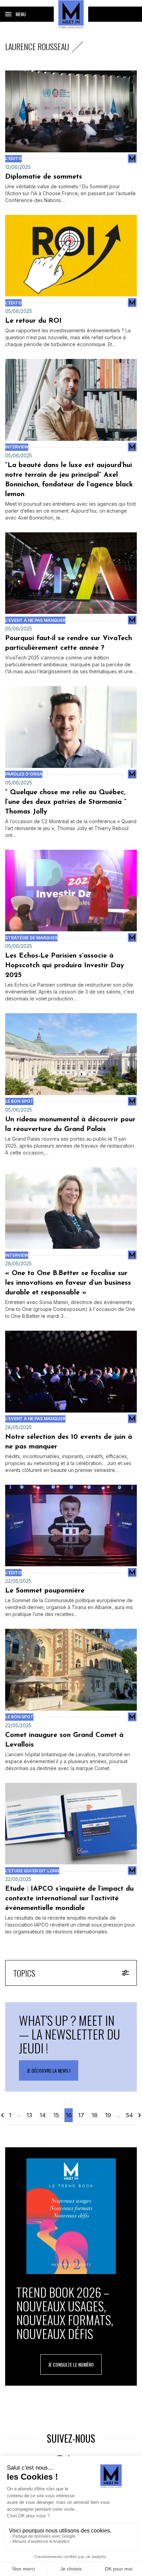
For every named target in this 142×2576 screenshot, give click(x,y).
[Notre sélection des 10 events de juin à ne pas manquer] (71, 1372)
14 (43, 2115)
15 (56, 2115)
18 (95, 2115)
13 (29, 2115)
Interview (17, 447)
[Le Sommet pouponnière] (71, 1526)
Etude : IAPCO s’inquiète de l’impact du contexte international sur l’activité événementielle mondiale (69, 1899)
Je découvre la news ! (49, 2070)
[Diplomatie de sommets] (71, 111)
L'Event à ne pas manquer (35, 620)
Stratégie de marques (31, 938)
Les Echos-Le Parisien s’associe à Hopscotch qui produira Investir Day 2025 (65, 966)
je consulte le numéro (71, 2364)
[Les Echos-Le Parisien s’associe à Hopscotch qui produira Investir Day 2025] (71, 891)
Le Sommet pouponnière (46, 1591)
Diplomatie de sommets (44, 177)
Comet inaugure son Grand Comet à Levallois (64, 1740)
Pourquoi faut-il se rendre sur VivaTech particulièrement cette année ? (69, 643)
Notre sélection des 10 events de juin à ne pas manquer (69, 1442)
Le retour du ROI (33, 321)
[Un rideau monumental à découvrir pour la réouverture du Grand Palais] (71, 1054)
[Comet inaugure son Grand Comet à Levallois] (71, 1670)
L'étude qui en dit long (32, 1871)
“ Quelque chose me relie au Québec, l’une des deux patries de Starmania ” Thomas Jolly (66, 802)
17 (81, 2115)
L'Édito (13, 158)
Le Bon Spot (19, 1101)
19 (108, 2115)
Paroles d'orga (24, 774)
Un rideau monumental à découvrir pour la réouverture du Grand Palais (70, 1124)
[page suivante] (139, 2115)
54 (130, 2115)
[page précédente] (3, 2115)
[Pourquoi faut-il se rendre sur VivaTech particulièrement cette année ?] (71, 573)
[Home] (71, 14)
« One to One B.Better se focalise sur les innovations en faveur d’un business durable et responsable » (68, 1283)
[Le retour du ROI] (71, 256)
